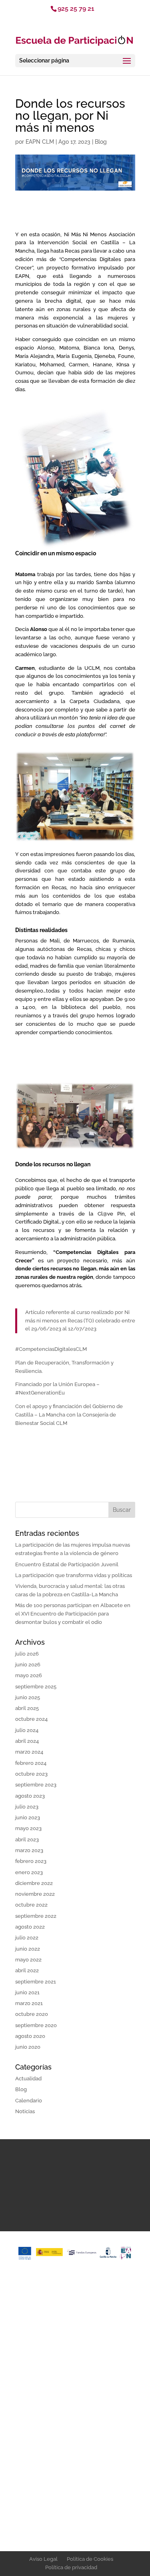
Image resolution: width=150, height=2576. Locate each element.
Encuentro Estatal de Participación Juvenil (67, 1564)
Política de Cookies (90, 2559)
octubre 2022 (31, 1905)
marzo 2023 (29, 1850)
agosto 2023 (30, 1796)
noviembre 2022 (35, 1894)
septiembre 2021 (36, 1982)
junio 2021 (27, 1992)
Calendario (29, 2101)
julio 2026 (27, 1654)
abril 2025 (27, 1708)
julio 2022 (27, 1938)
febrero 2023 (31, 1861)
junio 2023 (28, 1817)
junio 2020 (28, 2047)
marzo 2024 (29, 1752)
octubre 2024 (31, 1719)
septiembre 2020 (36, 2025)
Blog (101, 142)
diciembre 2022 (34, 1883)
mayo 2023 (28, 1828)
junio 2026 (28, 1665)
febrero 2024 (31, 1763)
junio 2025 (28, 1697)
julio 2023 (27, 1807)
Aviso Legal (43, 2559)
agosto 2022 (30, 1927)
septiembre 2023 (36, 1785)
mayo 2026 (29, 1675)
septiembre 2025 (36, 1687)
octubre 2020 (32, 2014)
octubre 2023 (31, 1774)
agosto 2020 (30, 2036)
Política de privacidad (71, 2567)
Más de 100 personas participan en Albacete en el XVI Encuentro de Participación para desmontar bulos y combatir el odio (73, 1614)
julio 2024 (27, 1730)
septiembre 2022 (36, 1916)
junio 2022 (28, 1949)
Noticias (25, 2111)
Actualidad (28, 2079)
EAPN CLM (40, 142)
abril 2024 (27, 1741)
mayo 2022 (28, 1960)
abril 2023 (27, 1840)
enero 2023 (29, 1872)
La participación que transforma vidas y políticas (74, 1575)
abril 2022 (27, 1970)
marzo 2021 (29, 2003)
